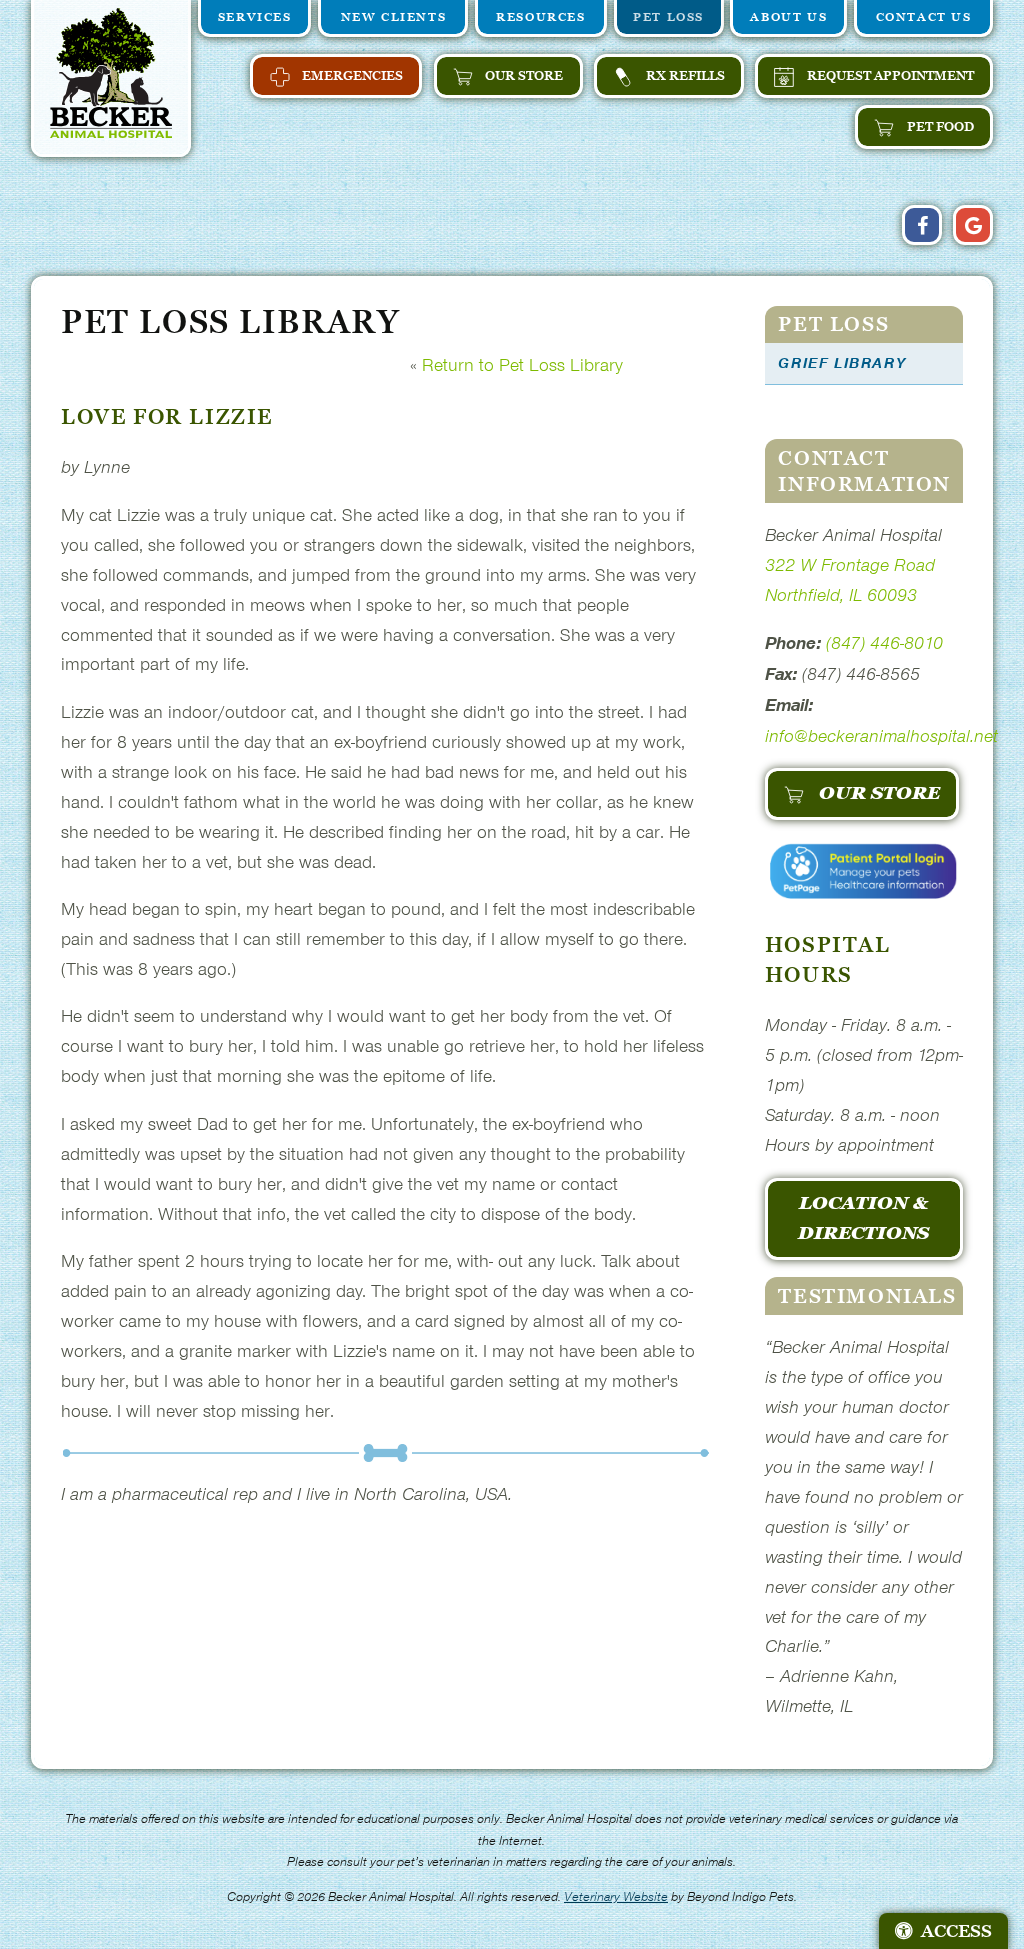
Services (255, 16)
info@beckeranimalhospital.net (881, 735)
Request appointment (889, 75)
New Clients (394, 16)
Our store (522, 75)
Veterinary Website (616, 1897)
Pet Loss (668, 16)
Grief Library (842, 362)
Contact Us (924, 16)
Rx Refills (684, 75)
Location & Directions (863, 1218)
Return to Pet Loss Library (522, 365)
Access (956, 1931)
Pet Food (939, 126)
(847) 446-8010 (884, 642)
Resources (540, 16)
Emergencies (351, 75)
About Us (788, 16)
